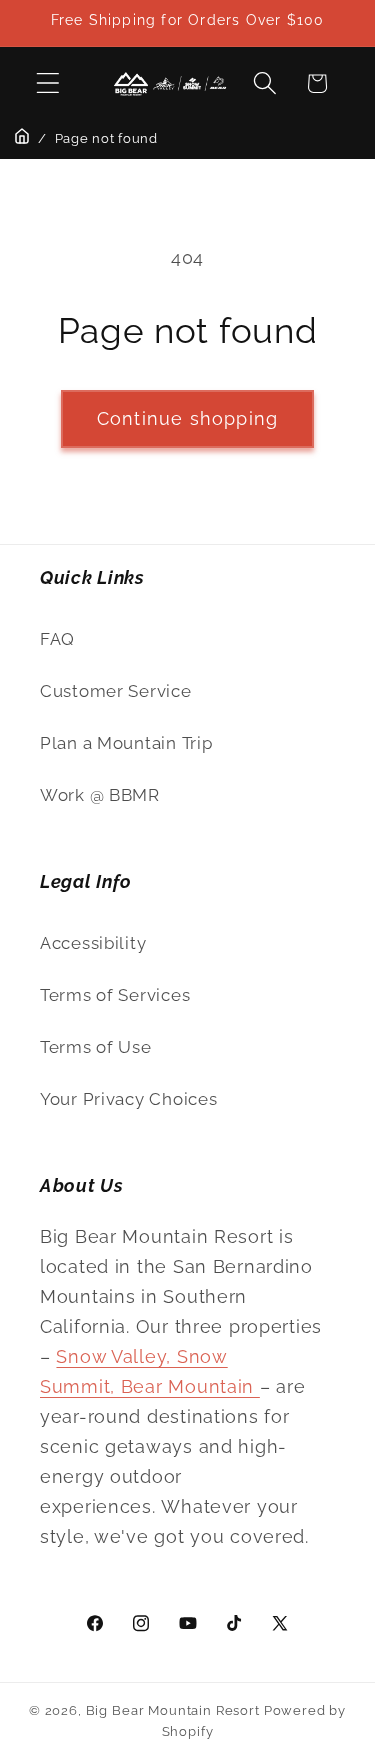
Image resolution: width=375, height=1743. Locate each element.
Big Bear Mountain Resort (173, 1710)
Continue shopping (187, 418)
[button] (48, 83)
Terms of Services (115, 995)
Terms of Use (96, 1047)
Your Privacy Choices (128, 1099)
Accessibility (93, 943)
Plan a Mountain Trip (126, 743)
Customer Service (116, 691)
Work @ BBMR (100, 795)
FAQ (57, 639)
